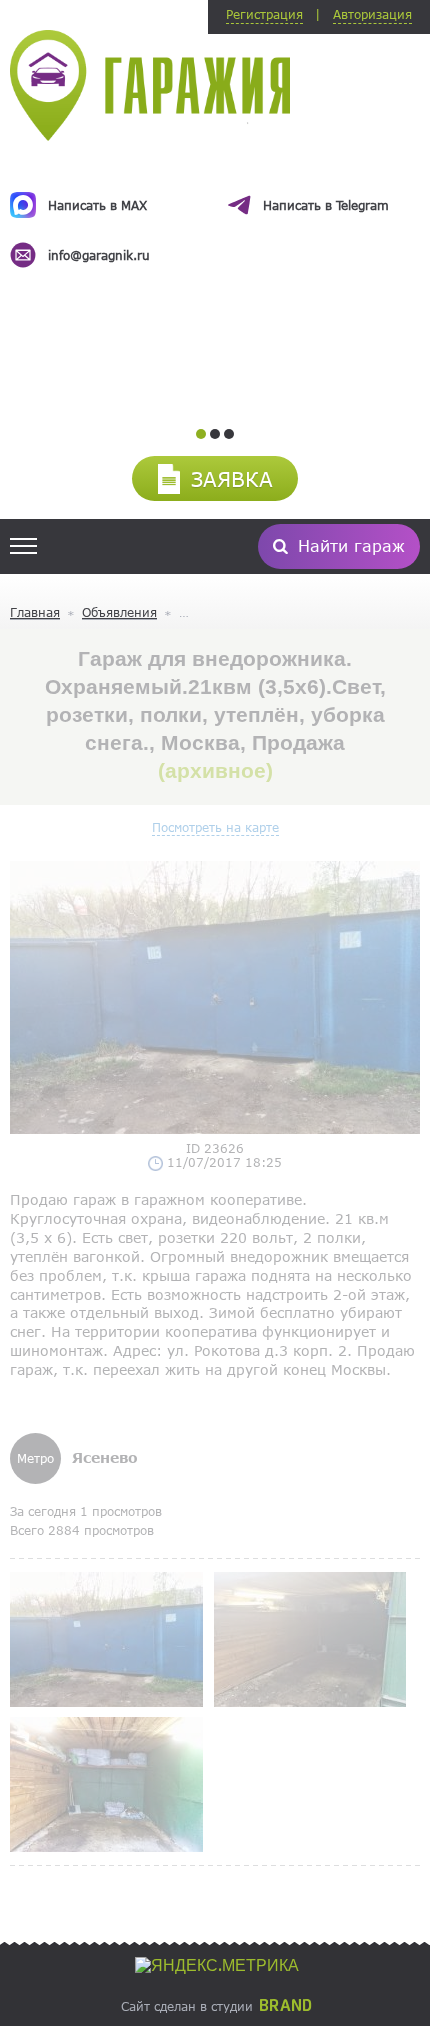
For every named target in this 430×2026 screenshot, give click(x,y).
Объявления (119, 612)
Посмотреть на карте (215, 827)
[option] (215, 212)
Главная (35, 612)
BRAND (285, 2006)
